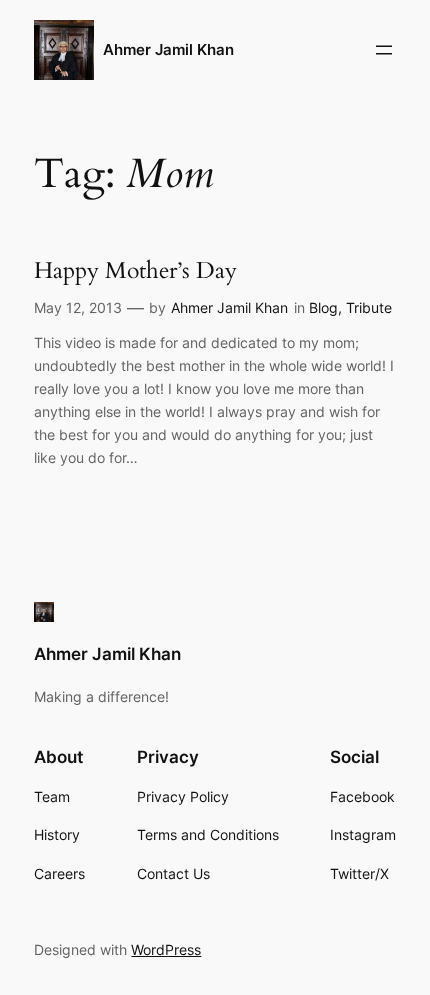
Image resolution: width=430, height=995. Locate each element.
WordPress (166, 949)
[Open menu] (384, 50)
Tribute (369, 307)
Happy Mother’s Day (135, 271)
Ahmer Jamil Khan (168, 50)
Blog (323, 307)
